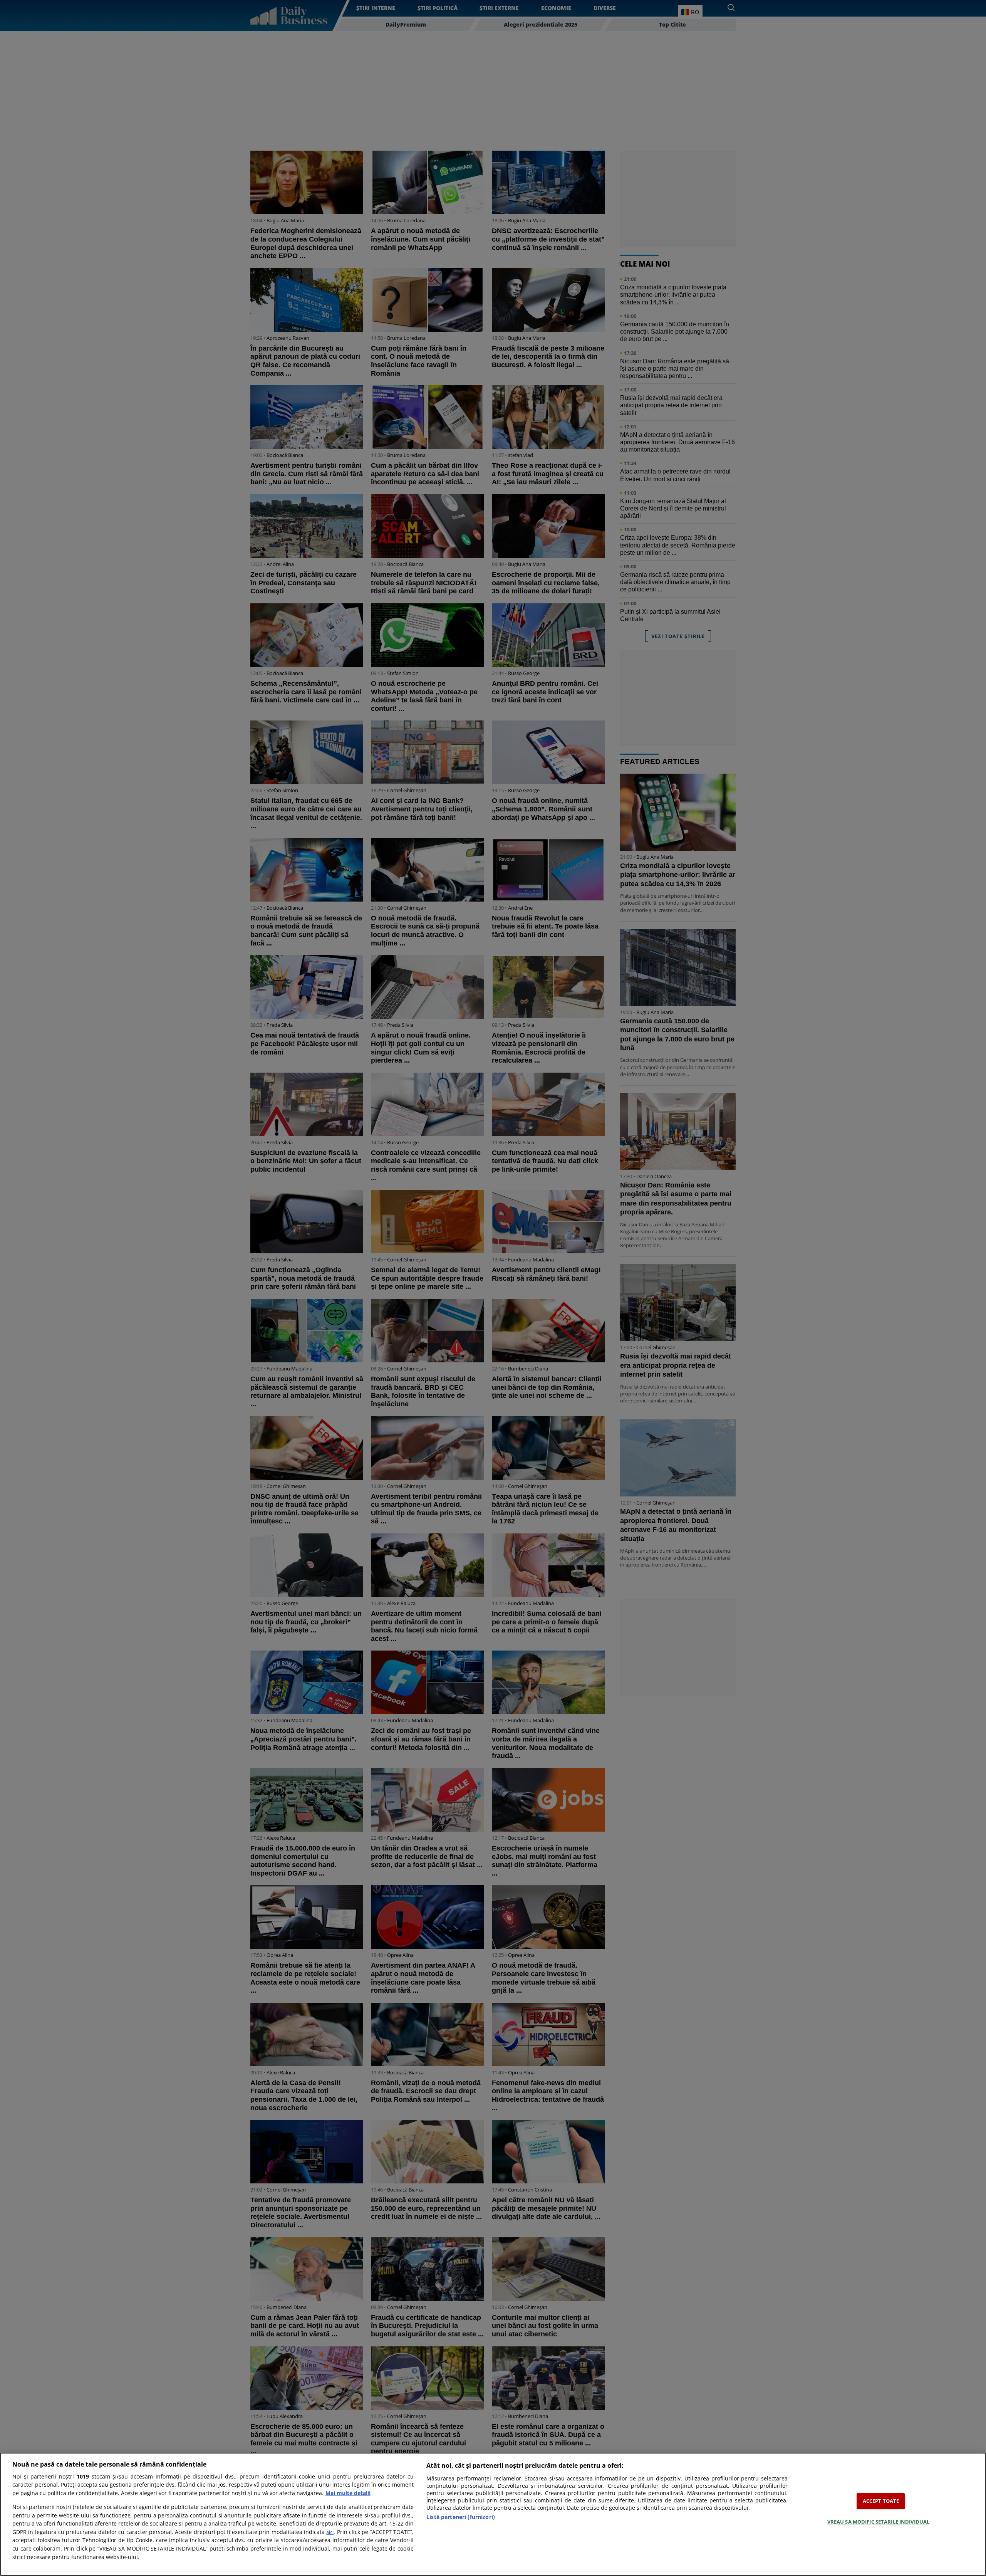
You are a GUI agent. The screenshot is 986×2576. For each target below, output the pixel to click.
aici (330, 2532)
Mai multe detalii (348, 2493)
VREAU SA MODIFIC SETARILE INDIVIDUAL (879, 2521)
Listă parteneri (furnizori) (461, 2517)
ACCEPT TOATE (881, 2501)
